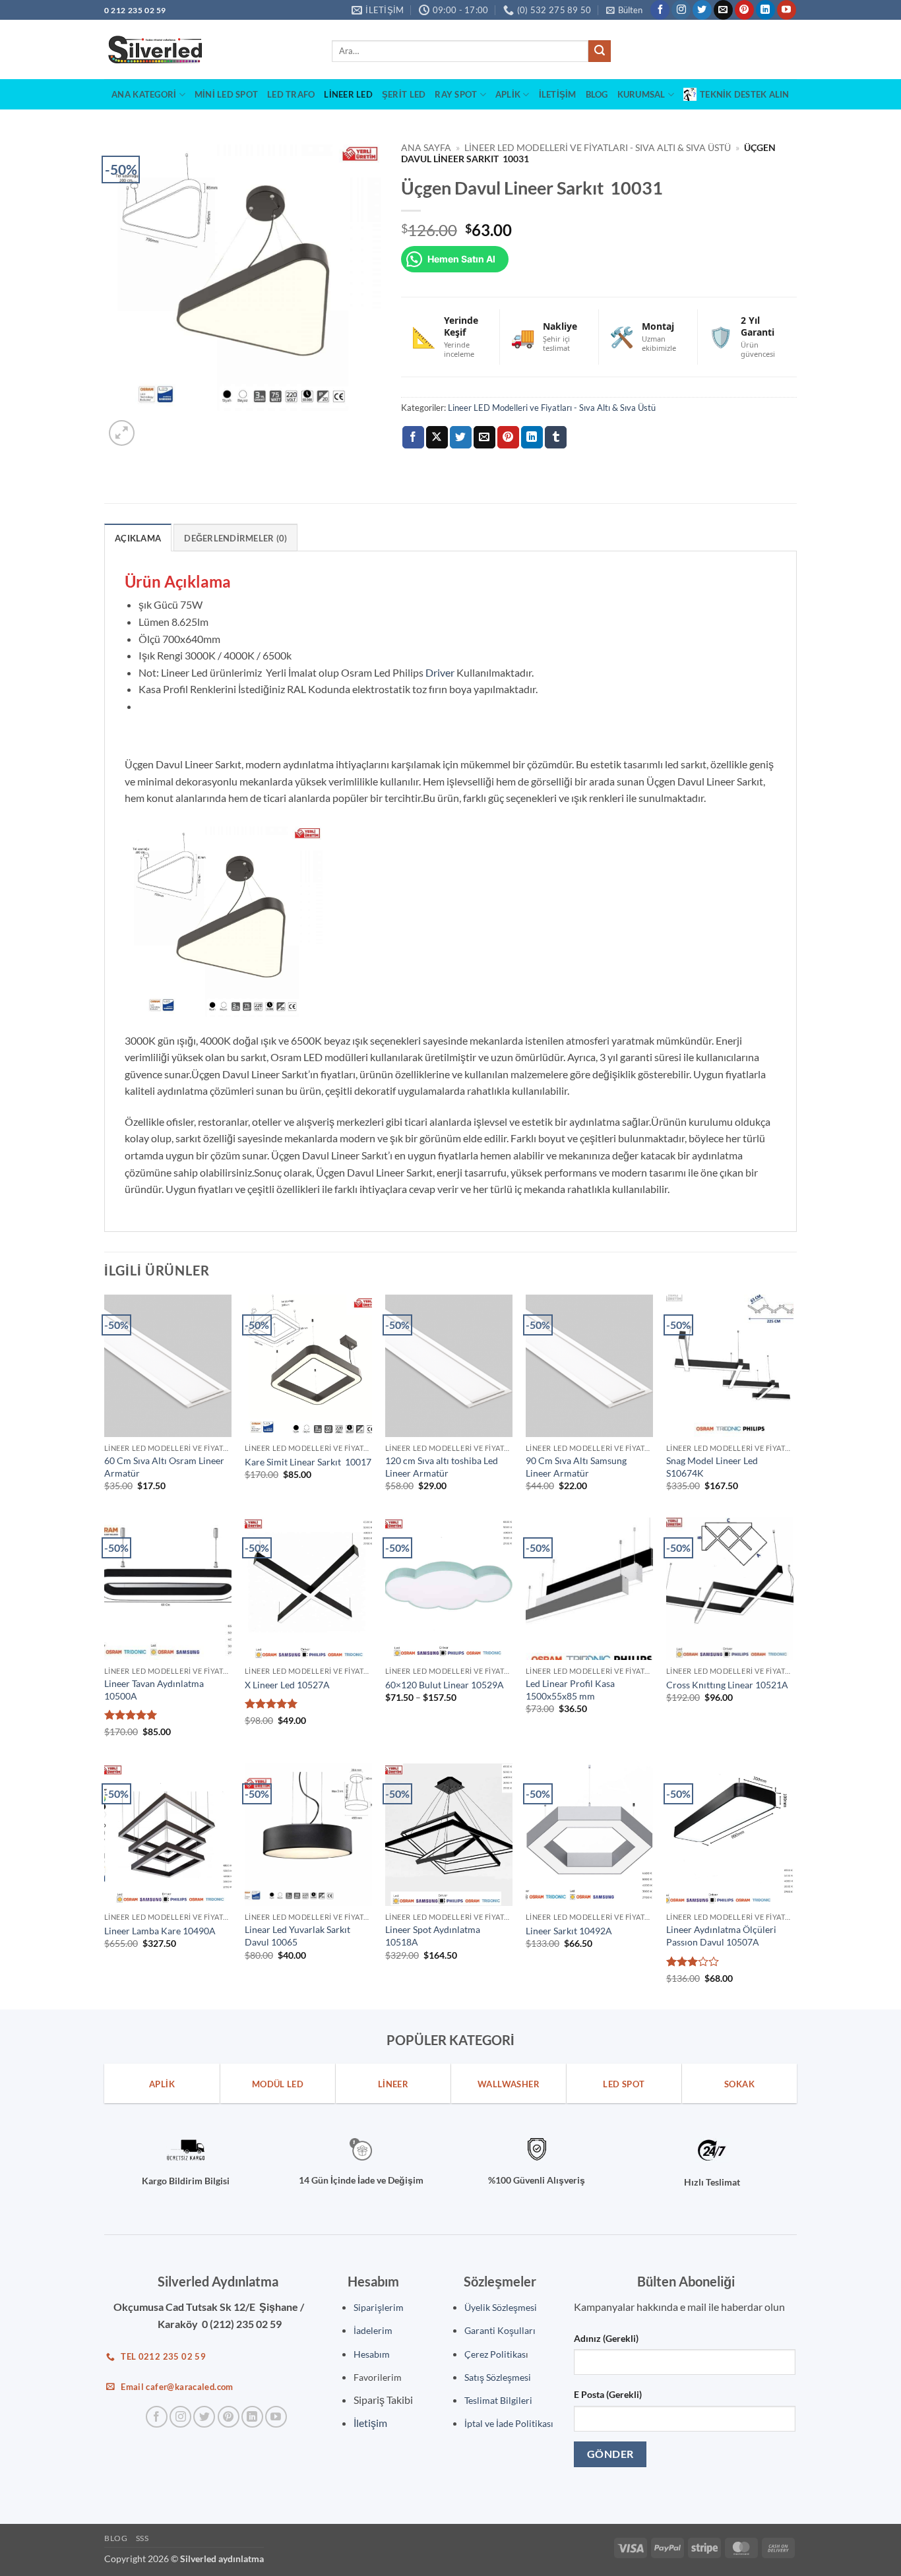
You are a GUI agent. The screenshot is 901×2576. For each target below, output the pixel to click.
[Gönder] (600, 51)
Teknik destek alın (745, 94)
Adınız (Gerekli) (606, 2338)
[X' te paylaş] (437, 437)
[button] (624, 10)
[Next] (153, 426)
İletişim (558, 94)
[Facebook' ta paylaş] (413, 437)
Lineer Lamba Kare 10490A (160, 1931)
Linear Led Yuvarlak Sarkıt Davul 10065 (297, 1936)
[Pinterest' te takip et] (744, 10)
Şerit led (404, 94)
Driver (440, 672)
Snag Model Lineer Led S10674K (712, 1467)
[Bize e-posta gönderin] (723, 10)
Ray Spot (456, 94)
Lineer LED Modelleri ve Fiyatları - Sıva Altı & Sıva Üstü (598, 148)
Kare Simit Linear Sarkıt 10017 (308, 1462)
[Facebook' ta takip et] (660, 10)
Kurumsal (641, 94)
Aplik (508, 94)
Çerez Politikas (495, 2354)
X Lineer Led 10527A (287, 1685)
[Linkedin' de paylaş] (532, 437)
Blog (597, 94)
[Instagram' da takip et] (681, 10)
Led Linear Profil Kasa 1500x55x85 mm (570, 1690)
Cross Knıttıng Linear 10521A (727, 1685)
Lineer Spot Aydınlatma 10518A (433, 1936)
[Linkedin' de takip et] (765, 10)
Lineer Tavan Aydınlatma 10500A (154, 1690)
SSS (142, 2538)
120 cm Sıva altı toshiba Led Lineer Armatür (442, 1467)
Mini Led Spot (226, 94)
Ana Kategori (144, 94)
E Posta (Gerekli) (608, 2394)
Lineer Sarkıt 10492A (569, 1931)
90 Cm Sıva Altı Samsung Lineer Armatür (576, 1467)
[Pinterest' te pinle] (508, 437)
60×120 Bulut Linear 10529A (445, 1685)
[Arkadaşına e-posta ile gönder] (484, 437)
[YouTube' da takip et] (787, 10)
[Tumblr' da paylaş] (556, 437)
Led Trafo (291, 94)
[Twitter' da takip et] (702, 10)
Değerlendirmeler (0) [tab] (235, 538)
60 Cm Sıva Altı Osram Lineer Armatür (164, 1467)
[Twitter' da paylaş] (461, 437)
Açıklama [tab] (138, 538)
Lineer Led (348, 94)
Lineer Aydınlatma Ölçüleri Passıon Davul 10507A (721, 1936)
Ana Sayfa (426, 148)
